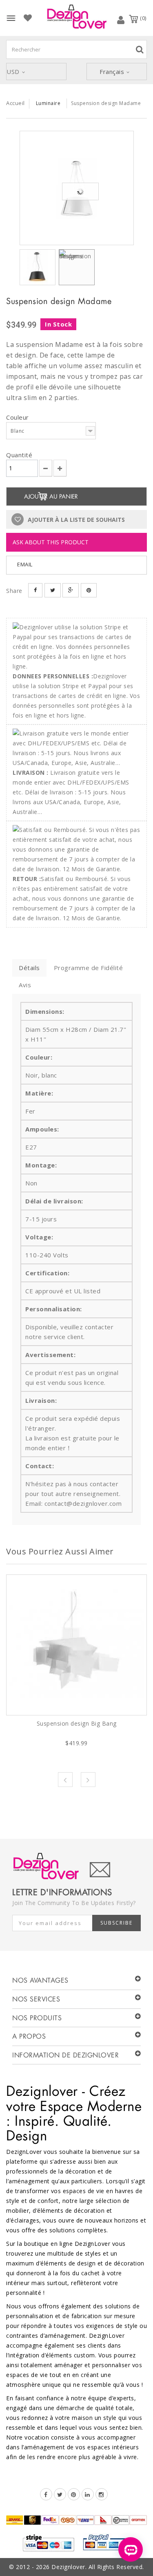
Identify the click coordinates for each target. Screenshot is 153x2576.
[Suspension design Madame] (77, 188)
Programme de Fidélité (89, 968)
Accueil (16, 103)
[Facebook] (46, 2494)
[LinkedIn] (88, 2494)
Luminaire (48, 103)
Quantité (19, 455)
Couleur (18, 417)
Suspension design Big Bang (77, 1723)
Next (88, 1780)
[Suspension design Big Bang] (76, 1645)
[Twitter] (60, 2494)
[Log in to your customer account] (121, 20)
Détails (29, 968)
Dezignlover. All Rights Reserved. (98, 2567)
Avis (25, 985)
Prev (65, 1780)
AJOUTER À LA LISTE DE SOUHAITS (75, 520)
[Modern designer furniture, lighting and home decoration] (77, 17)
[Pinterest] (74, 2494)
